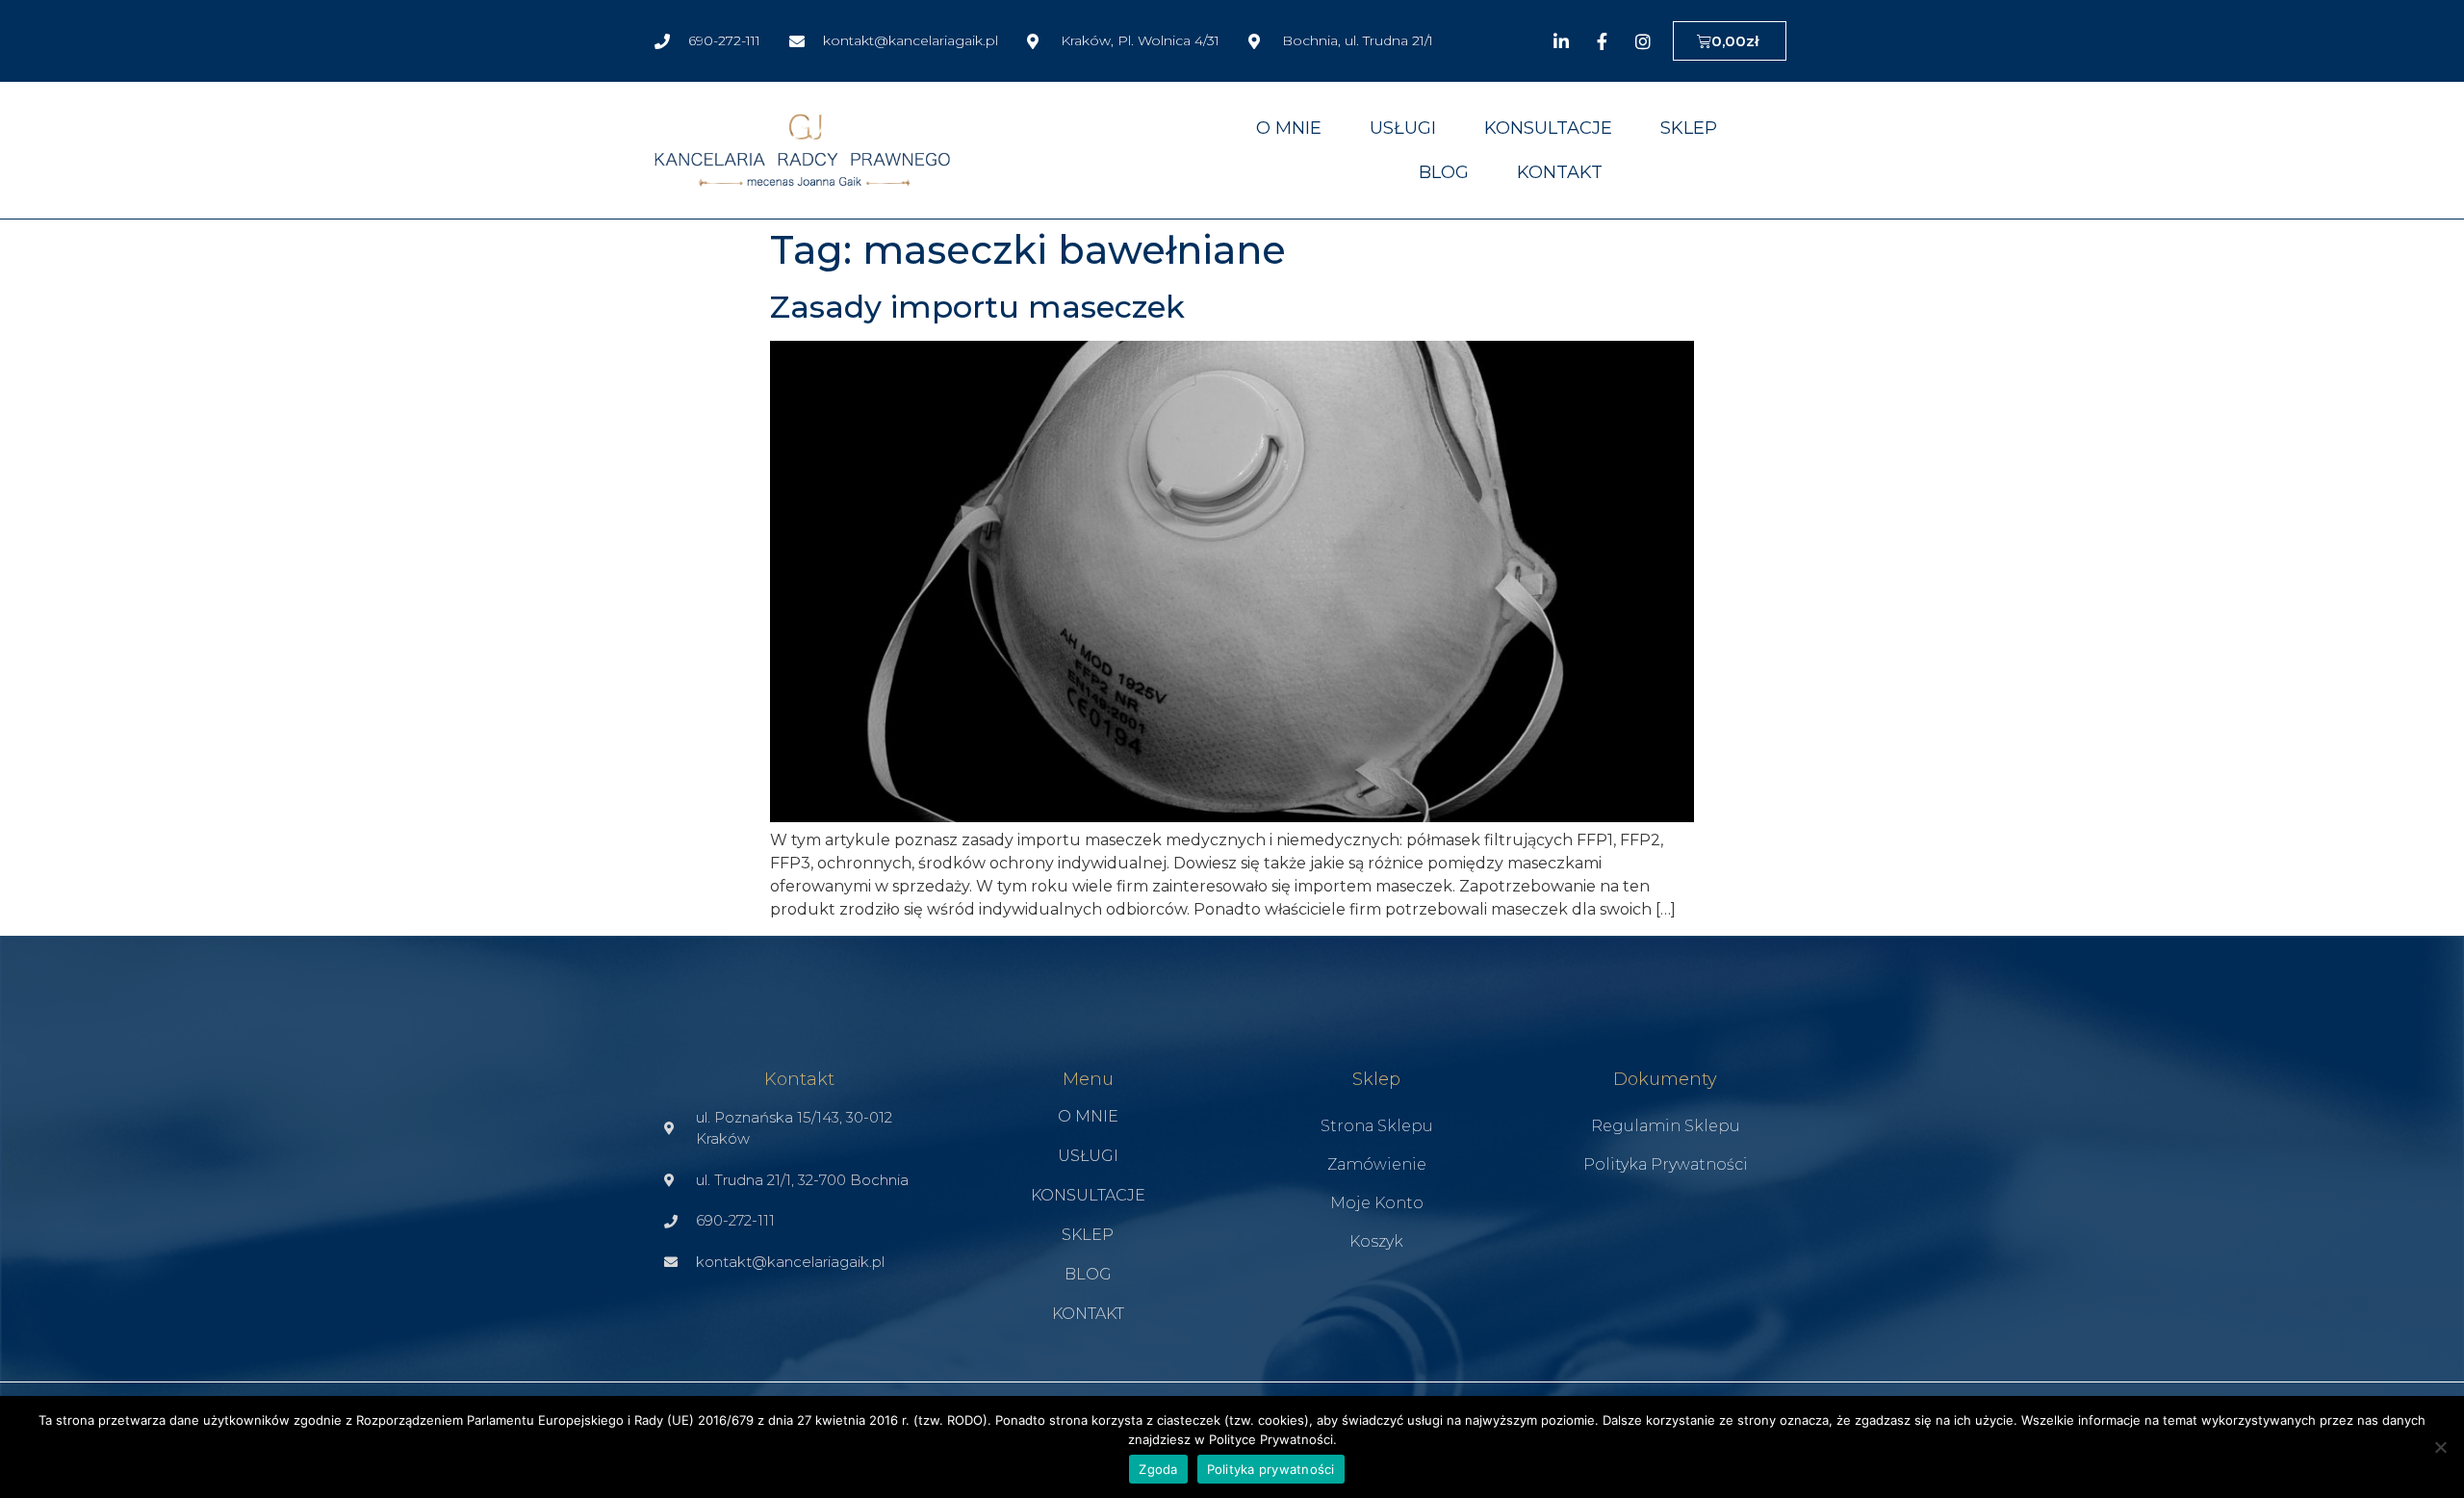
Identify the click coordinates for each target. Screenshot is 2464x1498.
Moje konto (1377, 1203)
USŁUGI (1403, 128)
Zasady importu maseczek (977, 307)
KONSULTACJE (1548, 128)
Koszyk (1376, 1241)
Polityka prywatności (1666, 1164)
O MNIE (1289, 128)
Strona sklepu (1377, 1126)
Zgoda (1158, 1469)
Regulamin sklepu (1666, 1126)
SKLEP (1689, 128)
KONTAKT (1560, 172)
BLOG (1444, 172)
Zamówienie (1377, 1164)
